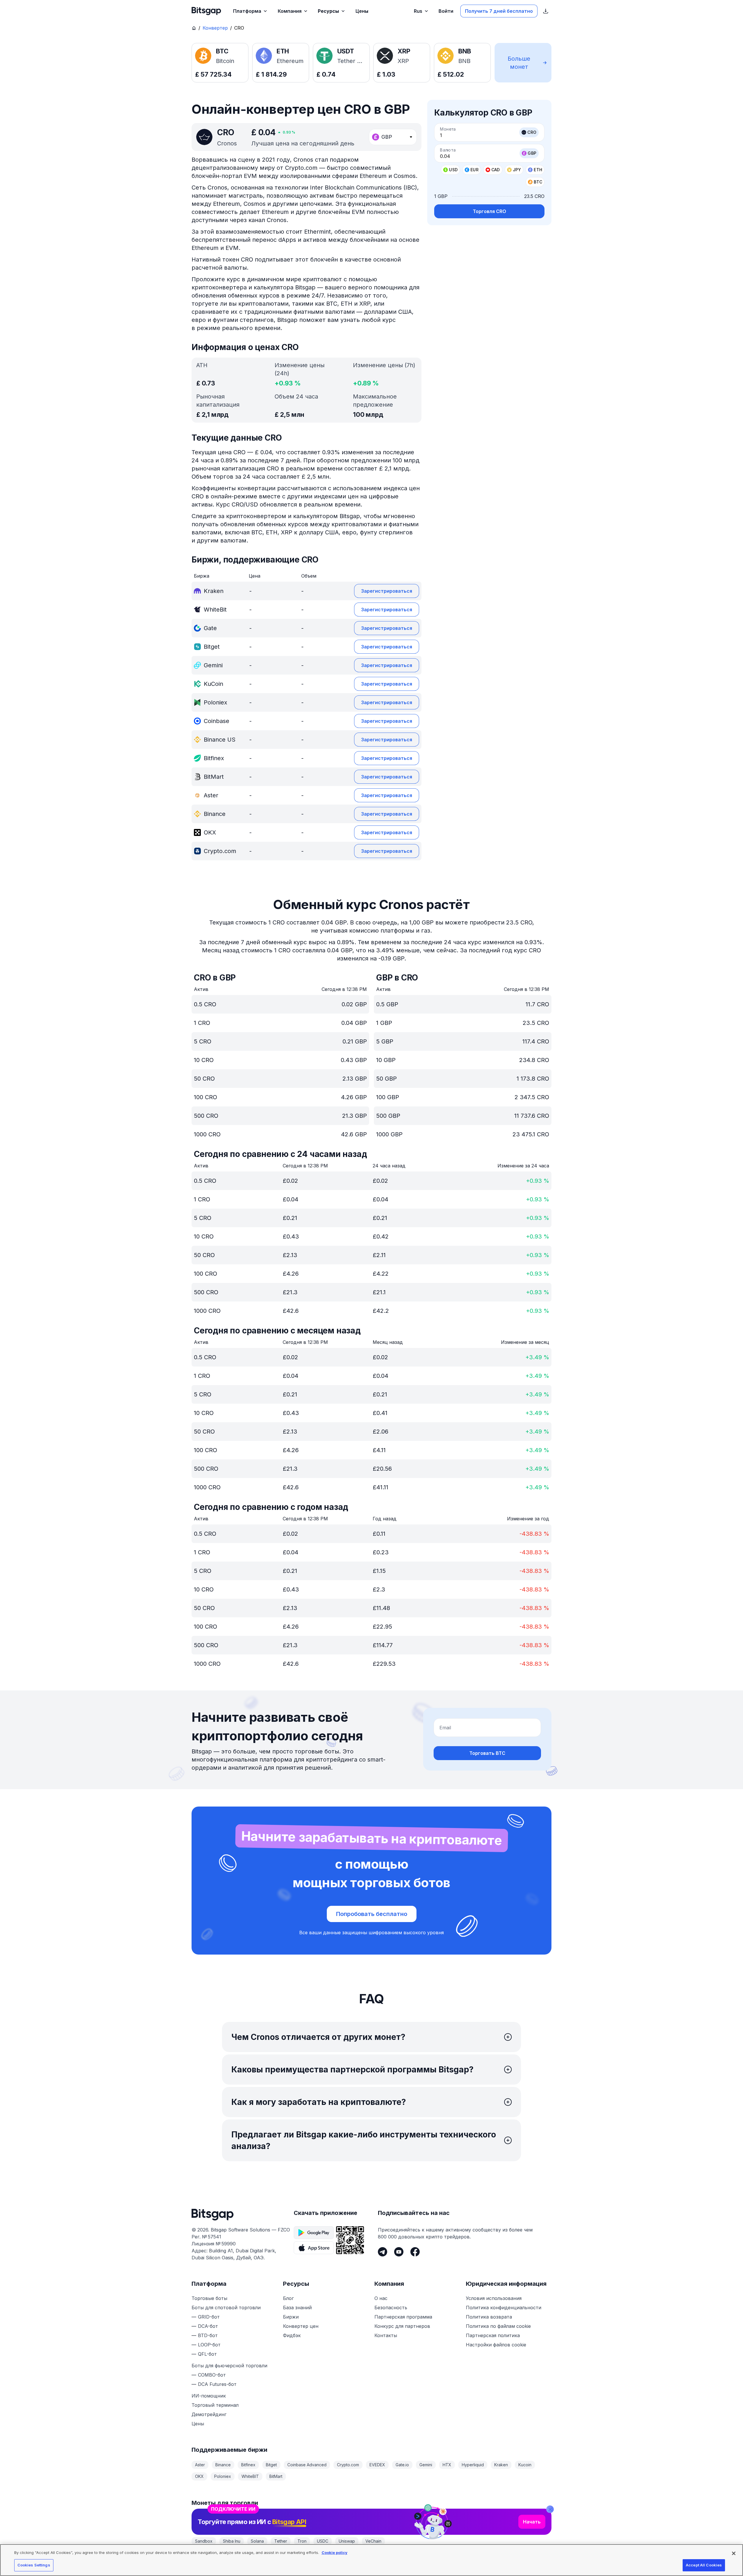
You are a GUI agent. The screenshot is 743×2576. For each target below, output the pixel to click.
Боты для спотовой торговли (226, 2308)
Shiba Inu (232, 2541)
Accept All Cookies (704, 2565)
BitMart (276, 2476)
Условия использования (494, 2298)
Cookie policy (334, 2552)
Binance (223, 2465)
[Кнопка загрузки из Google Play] (314, 2233)
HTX (447, 2465)
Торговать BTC (487, 1753)
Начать (532, 2522)
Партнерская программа (403, 2317)
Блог (288, 2298)
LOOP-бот (209, 2345)
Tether (281, 2541)
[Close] (550, 2509)
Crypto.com (348, 2465)
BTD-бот (208, 2335)
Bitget (271, 2465)
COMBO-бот (212, 2375)
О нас (381, 2298)
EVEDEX (377, 2465)
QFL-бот (207, 2354)
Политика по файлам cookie (498, 2326)
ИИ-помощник (209, 2396)
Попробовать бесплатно (372, 1914)
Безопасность (391, 2308)
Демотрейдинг (209, 2414)
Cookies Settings (34, 2565)
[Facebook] (415, 2252)
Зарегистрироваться (387, 591)
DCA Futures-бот (217, 2384)
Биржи (291, 2317)
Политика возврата (489, 2317)
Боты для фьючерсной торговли (229, 2366)
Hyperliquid (473, 2465)
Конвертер (215, 28)
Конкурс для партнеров (402, 2326)
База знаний (297, 2308)
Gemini (426, 2465)
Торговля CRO (489, 211)
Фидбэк (292, 2335)
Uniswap (347, 2541)
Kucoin (525, 2465)
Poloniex (223, 2476)
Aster (200, 2465)
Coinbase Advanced (307, 2465)
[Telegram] (383, 2252)
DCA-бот (208, 2326)
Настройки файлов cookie (496, 2345)
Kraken (501, 2465)
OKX (199, 2476)
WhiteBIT (250, 2476)
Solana (257, 2541)
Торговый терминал (215, 2405)
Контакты (386, 2335)
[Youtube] (399, 2252)
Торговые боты (209, 2298)
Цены (198, 2424)
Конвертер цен (301, 2326)
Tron (302, 2541)
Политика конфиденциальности (504, 2308)
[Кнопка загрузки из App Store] (314, 2248)
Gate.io (402, 2465)
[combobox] (393, 137)
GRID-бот (209, 2317)
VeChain (373, 2541)
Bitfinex (248, 2465)
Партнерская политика (493, 2335)
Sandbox (204, 2541)
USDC (323, 2541)
